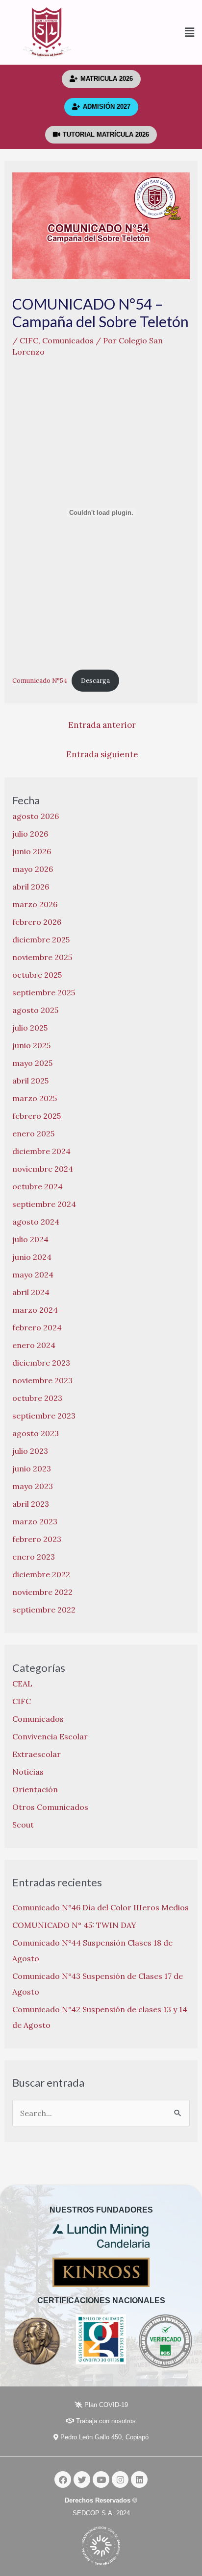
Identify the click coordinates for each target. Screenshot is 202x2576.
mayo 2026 (33, 869)
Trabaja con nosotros (105, 2421)
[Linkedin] (139, 2480)
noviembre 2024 (43, 1169)
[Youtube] (101, 2480)
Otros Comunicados (50, 1807)
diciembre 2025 (41, 939)
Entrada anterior (102, 725)
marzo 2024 (35, 1310)
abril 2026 (31, 887)
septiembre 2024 (44, 1204)
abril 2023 (31, 1504)
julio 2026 (30, 834)
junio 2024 (32, 1257)
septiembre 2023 (44, 1416)
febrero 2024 (37, 1327)
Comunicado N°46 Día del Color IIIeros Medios (101, 1907)
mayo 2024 (33, 1275)
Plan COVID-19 (105, 2405)
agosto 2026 (36, 816)
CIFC (29, 340)
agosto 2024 (36, 1222)
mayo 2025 (32, 1063)
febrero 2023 (37, 1539)
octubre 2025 (37, 975)
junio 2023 (32, 1469)
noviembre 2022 (42, 1592)
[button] (148, 33)
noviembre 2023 (42, 1380)
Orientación (35, 1789)
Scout (23, 1825)
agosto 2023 (36, 1433)
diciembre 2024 (41, 1151)
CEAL (22, 1684)
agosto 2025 (35, 1010)
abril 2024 (31, 1292)
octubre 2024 (38, 1186)
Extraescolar (37, 1754)
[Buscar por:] (101, 2113)
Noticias (28, 1772)
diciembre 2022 (41, 1574)
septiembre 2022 (44, 1610)
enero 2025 (33, 1133)
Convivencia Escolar (50, 1736)
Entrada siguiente (102, 754)
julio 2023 (30, 1451)
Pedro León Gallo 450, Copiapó (103, 2437)
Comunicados (68, 340)
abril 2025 (30, 1081)
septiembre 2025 (44, 992)
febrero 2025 (37, 1116)
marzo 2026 (35, 904)
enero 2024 (34, 1345)
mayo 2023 (33, 1486)
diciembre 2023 (41, 1363)
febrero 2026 (37, 922)
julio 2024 (30, 1239)
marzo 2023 (35, 1521)
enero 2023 (34, 1557)
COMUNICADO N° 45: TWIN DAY (74, 1925)
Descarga (95, 681)
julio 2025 (30, 1028)
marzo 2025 (35, 1098)
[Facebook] (63, 2480)
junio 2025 (31, 1045)
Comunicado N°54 (40, 681)
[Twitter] (82, 2480)
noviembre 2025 (42, 957)
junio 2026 (32, 851)
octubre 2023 (37, 1398)
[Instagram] (120, 2480)
